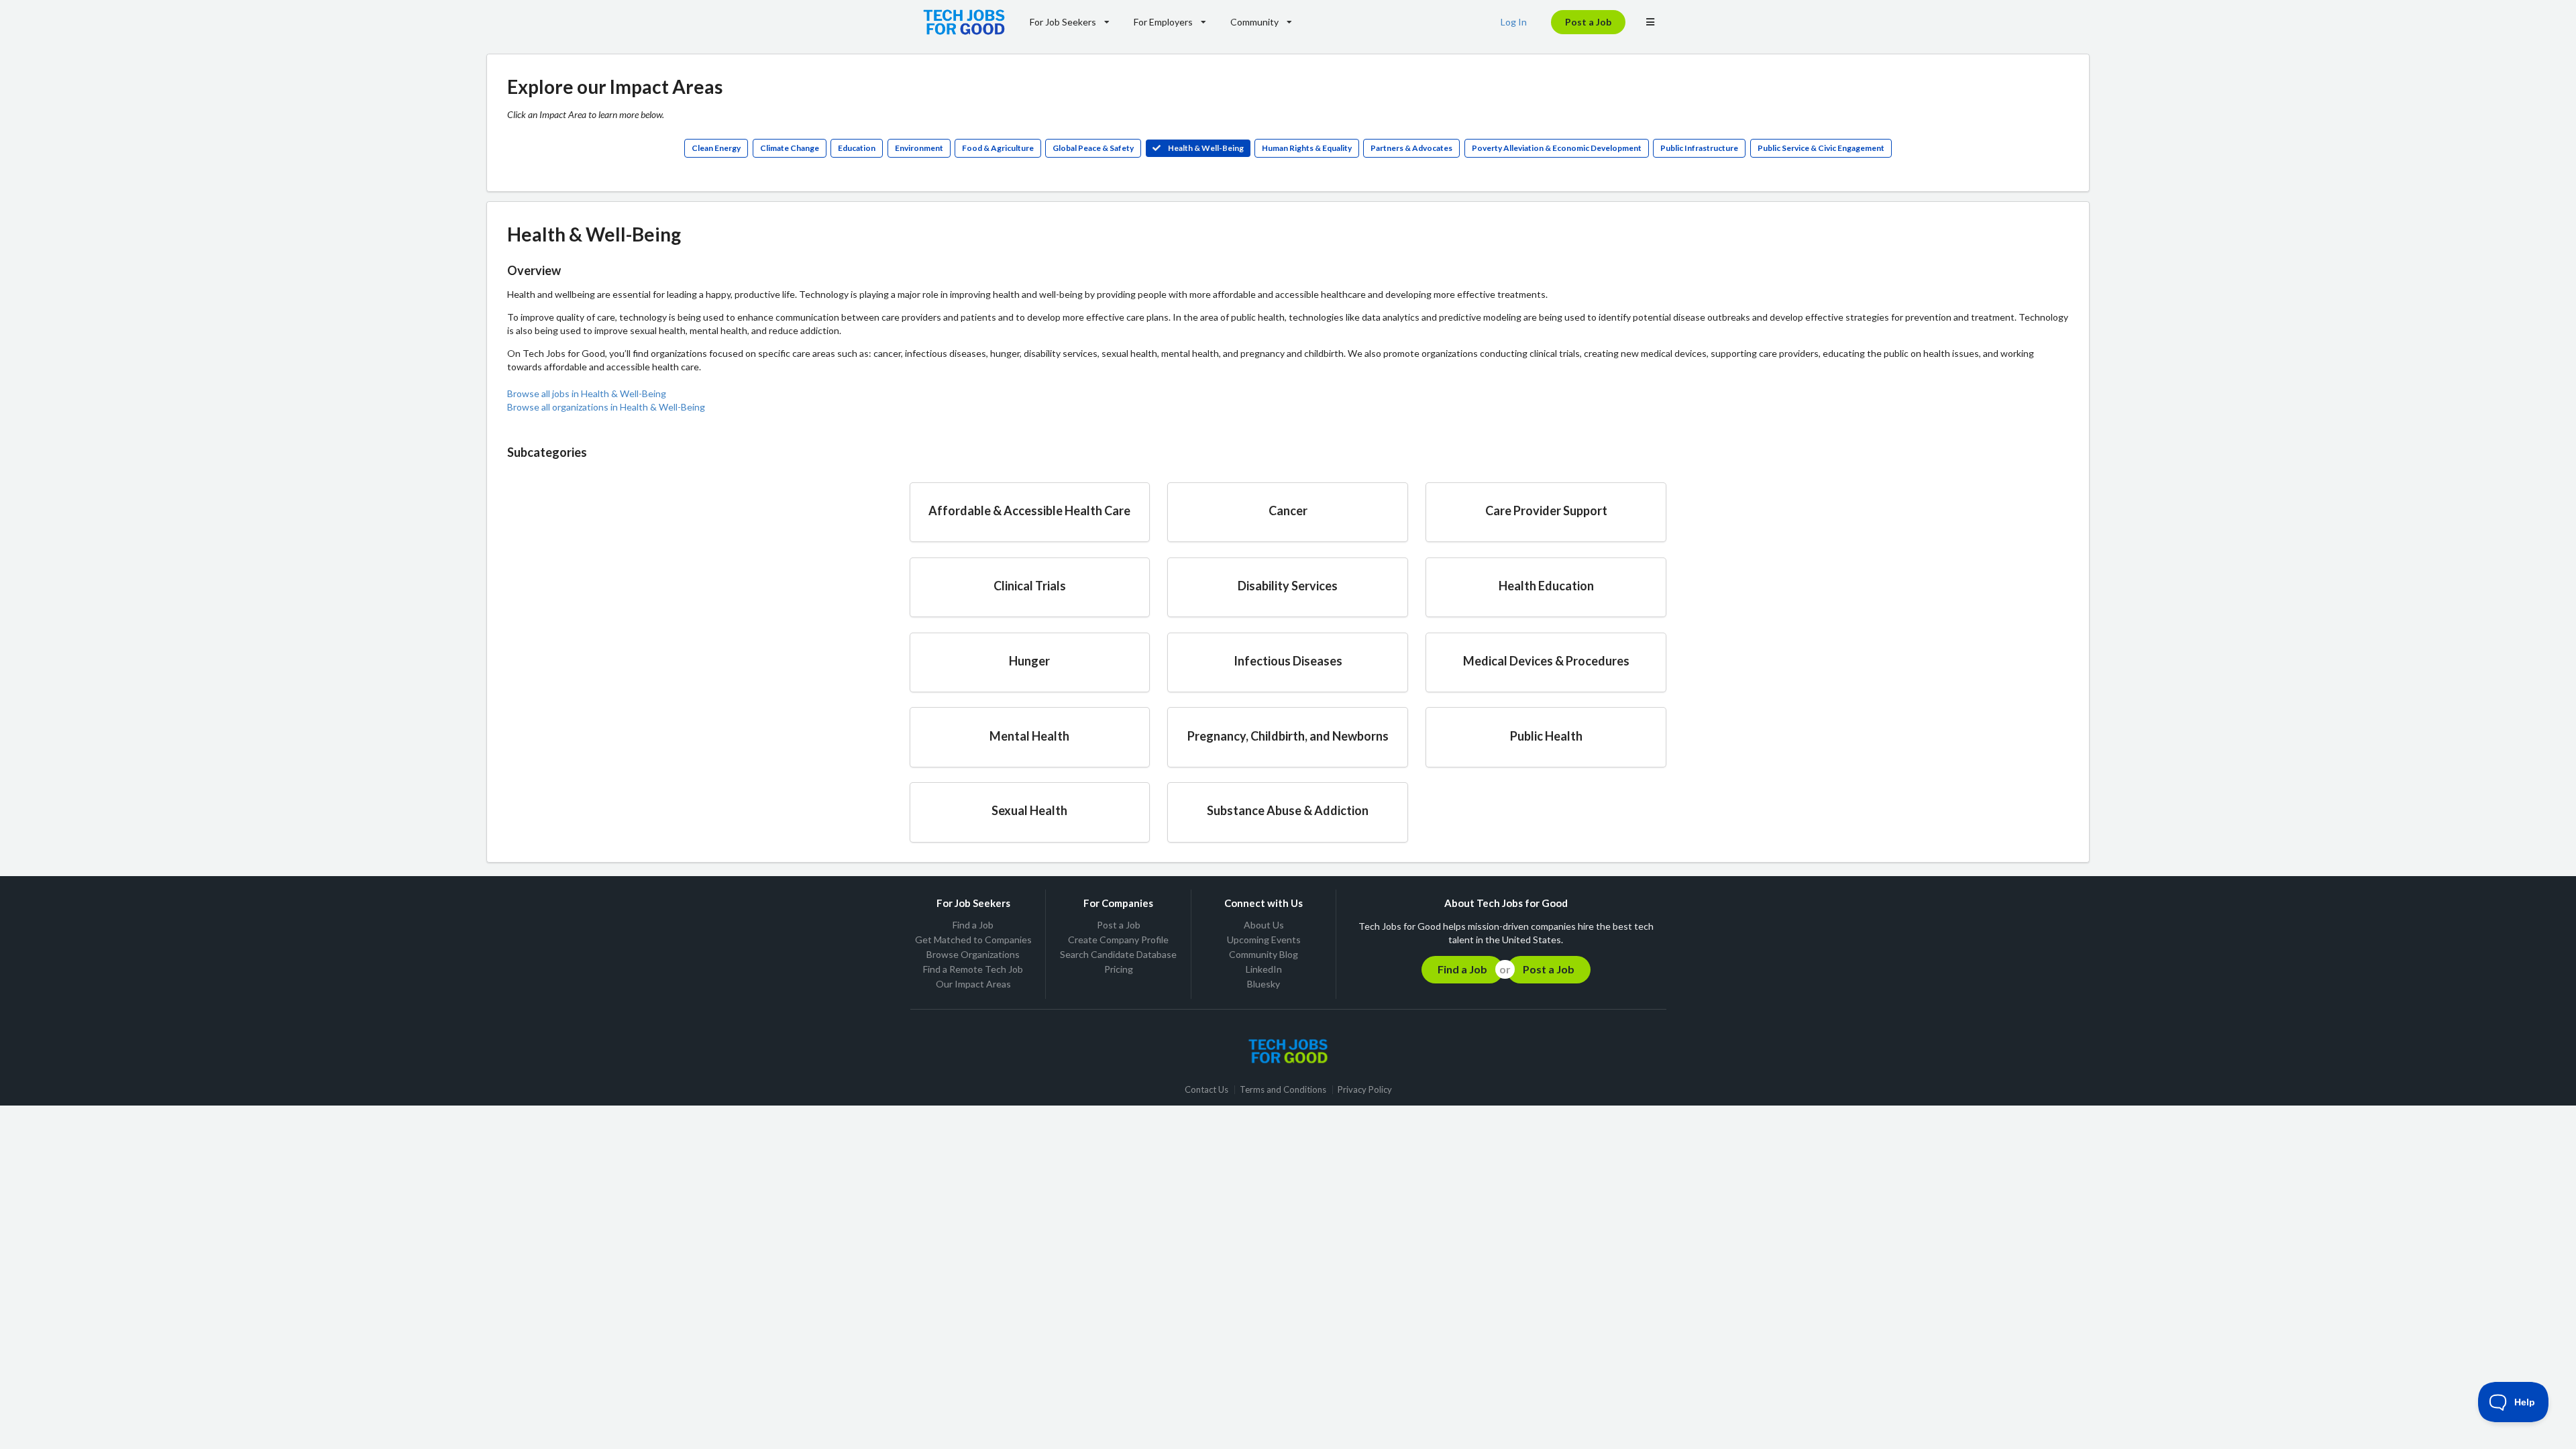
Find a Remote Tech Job (973, 969)
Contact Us (1206, 1090)
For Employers (1163, 22)
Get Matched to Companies (973, 940)
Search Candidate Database (1118, 954)
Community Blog (1264, 954)
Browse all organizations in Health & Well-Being (606, 407)
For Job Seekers (1063, 22)
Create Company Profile (1118, 940)
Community (1254, 22)
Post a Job (1588, 22)
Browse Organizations (973, 954)
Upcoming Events (1264, 940)
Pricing (1119, 969)
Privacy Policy (1365, 1090)
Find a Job (973, 925)
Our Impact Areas (973, 984)
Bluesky (1264, 984)
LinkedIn (1264, 969)
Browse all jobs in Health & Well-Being (587, 393)
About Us (1264, 925)
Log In (1514, 22)
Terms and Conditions (1283, 1090)
